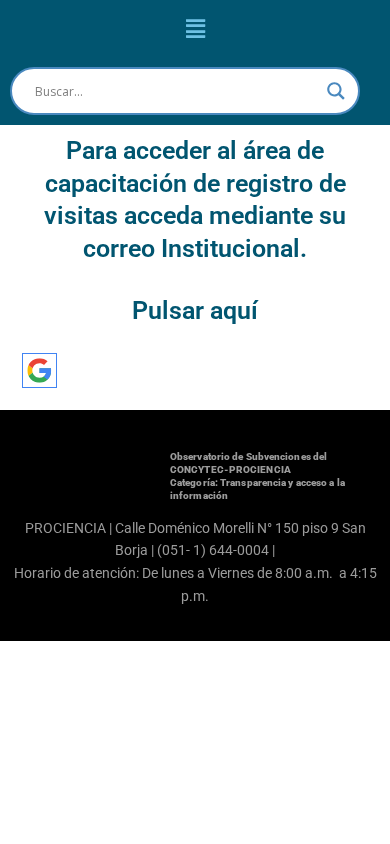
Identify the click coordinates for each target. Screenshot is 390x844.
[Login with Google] (39, 370)
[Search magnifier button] (336, 91)
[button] (195, 28)
